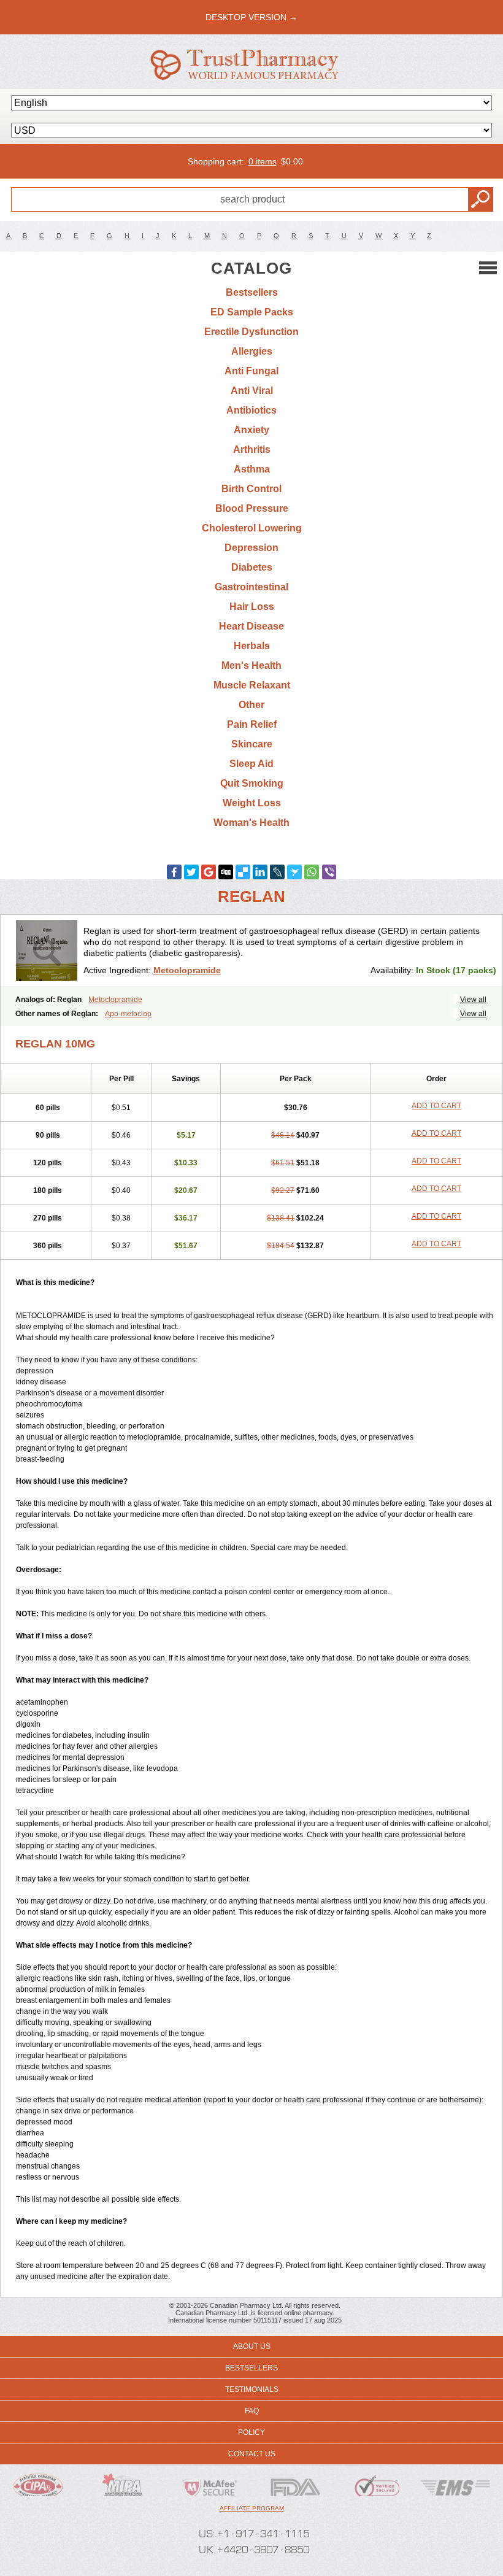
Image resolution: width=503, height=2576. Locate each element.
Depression (251, 548)
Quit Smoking (252, 783)
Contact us (252, 2454)
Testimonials (252, 2389)
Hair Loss (252, 607)
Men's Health (251, 665)
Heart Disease (251, 626)
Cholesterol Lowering (252, 528)
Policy (251, 2432)
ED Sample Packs (252, 312)
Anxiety (251, 430)
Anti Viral (252, 391)
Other (251, 705)
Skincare (252, 744)
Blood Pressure (252, 508)
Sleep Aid (251, 764)
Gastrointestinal (251, 587)
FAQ (252, 2411)
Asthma (252, 469)
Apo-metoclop (128, 1014)
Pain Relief (252, 724)
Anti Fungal (251, 371)
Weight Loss (252, 803)
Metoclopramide (187, 970)
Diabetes (252, 567)
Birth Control (251, 489)
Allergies (252, 351)
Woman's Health (251, 823)
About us (252, 2347)
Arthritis (252, 449)
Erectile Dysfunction (251, 332)
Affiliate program (252, 2508)
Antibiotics (251, 410)
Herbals (252, 646)
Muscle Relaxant (252, 685)
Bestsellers (252, 292)
